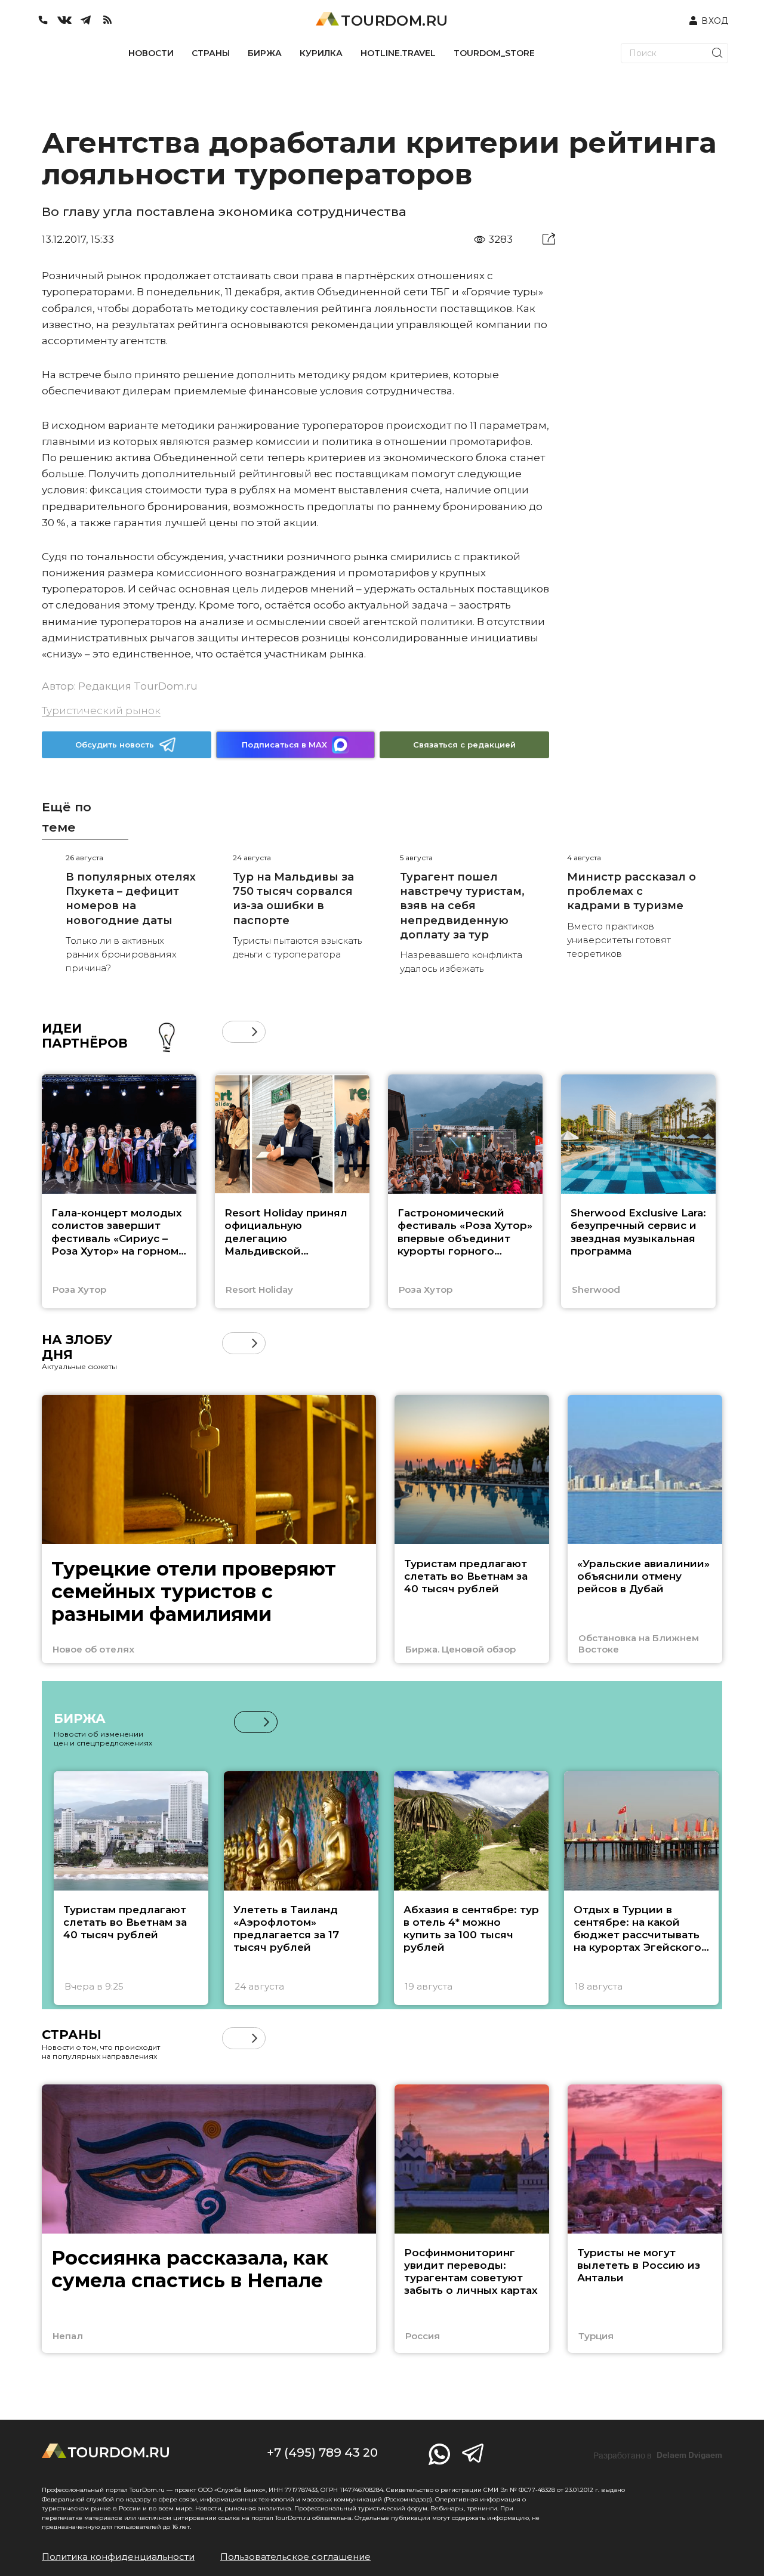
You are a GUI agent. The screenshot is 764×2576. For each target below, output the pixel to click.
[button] (233, 1032)
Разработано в (658, 2455)
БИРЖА (265, 53)
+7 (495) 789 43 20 (322, 2453)
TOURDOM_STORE (494, 53)
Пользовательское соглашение (295, 2557)
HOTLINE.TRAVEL (398, 53)
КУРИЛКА (321, 53)
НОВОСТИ (151, 53)
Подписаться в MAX (284, 745)
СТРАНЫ (211, 53)
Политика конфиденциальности (118, 2557)
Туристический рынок (101, 711)
